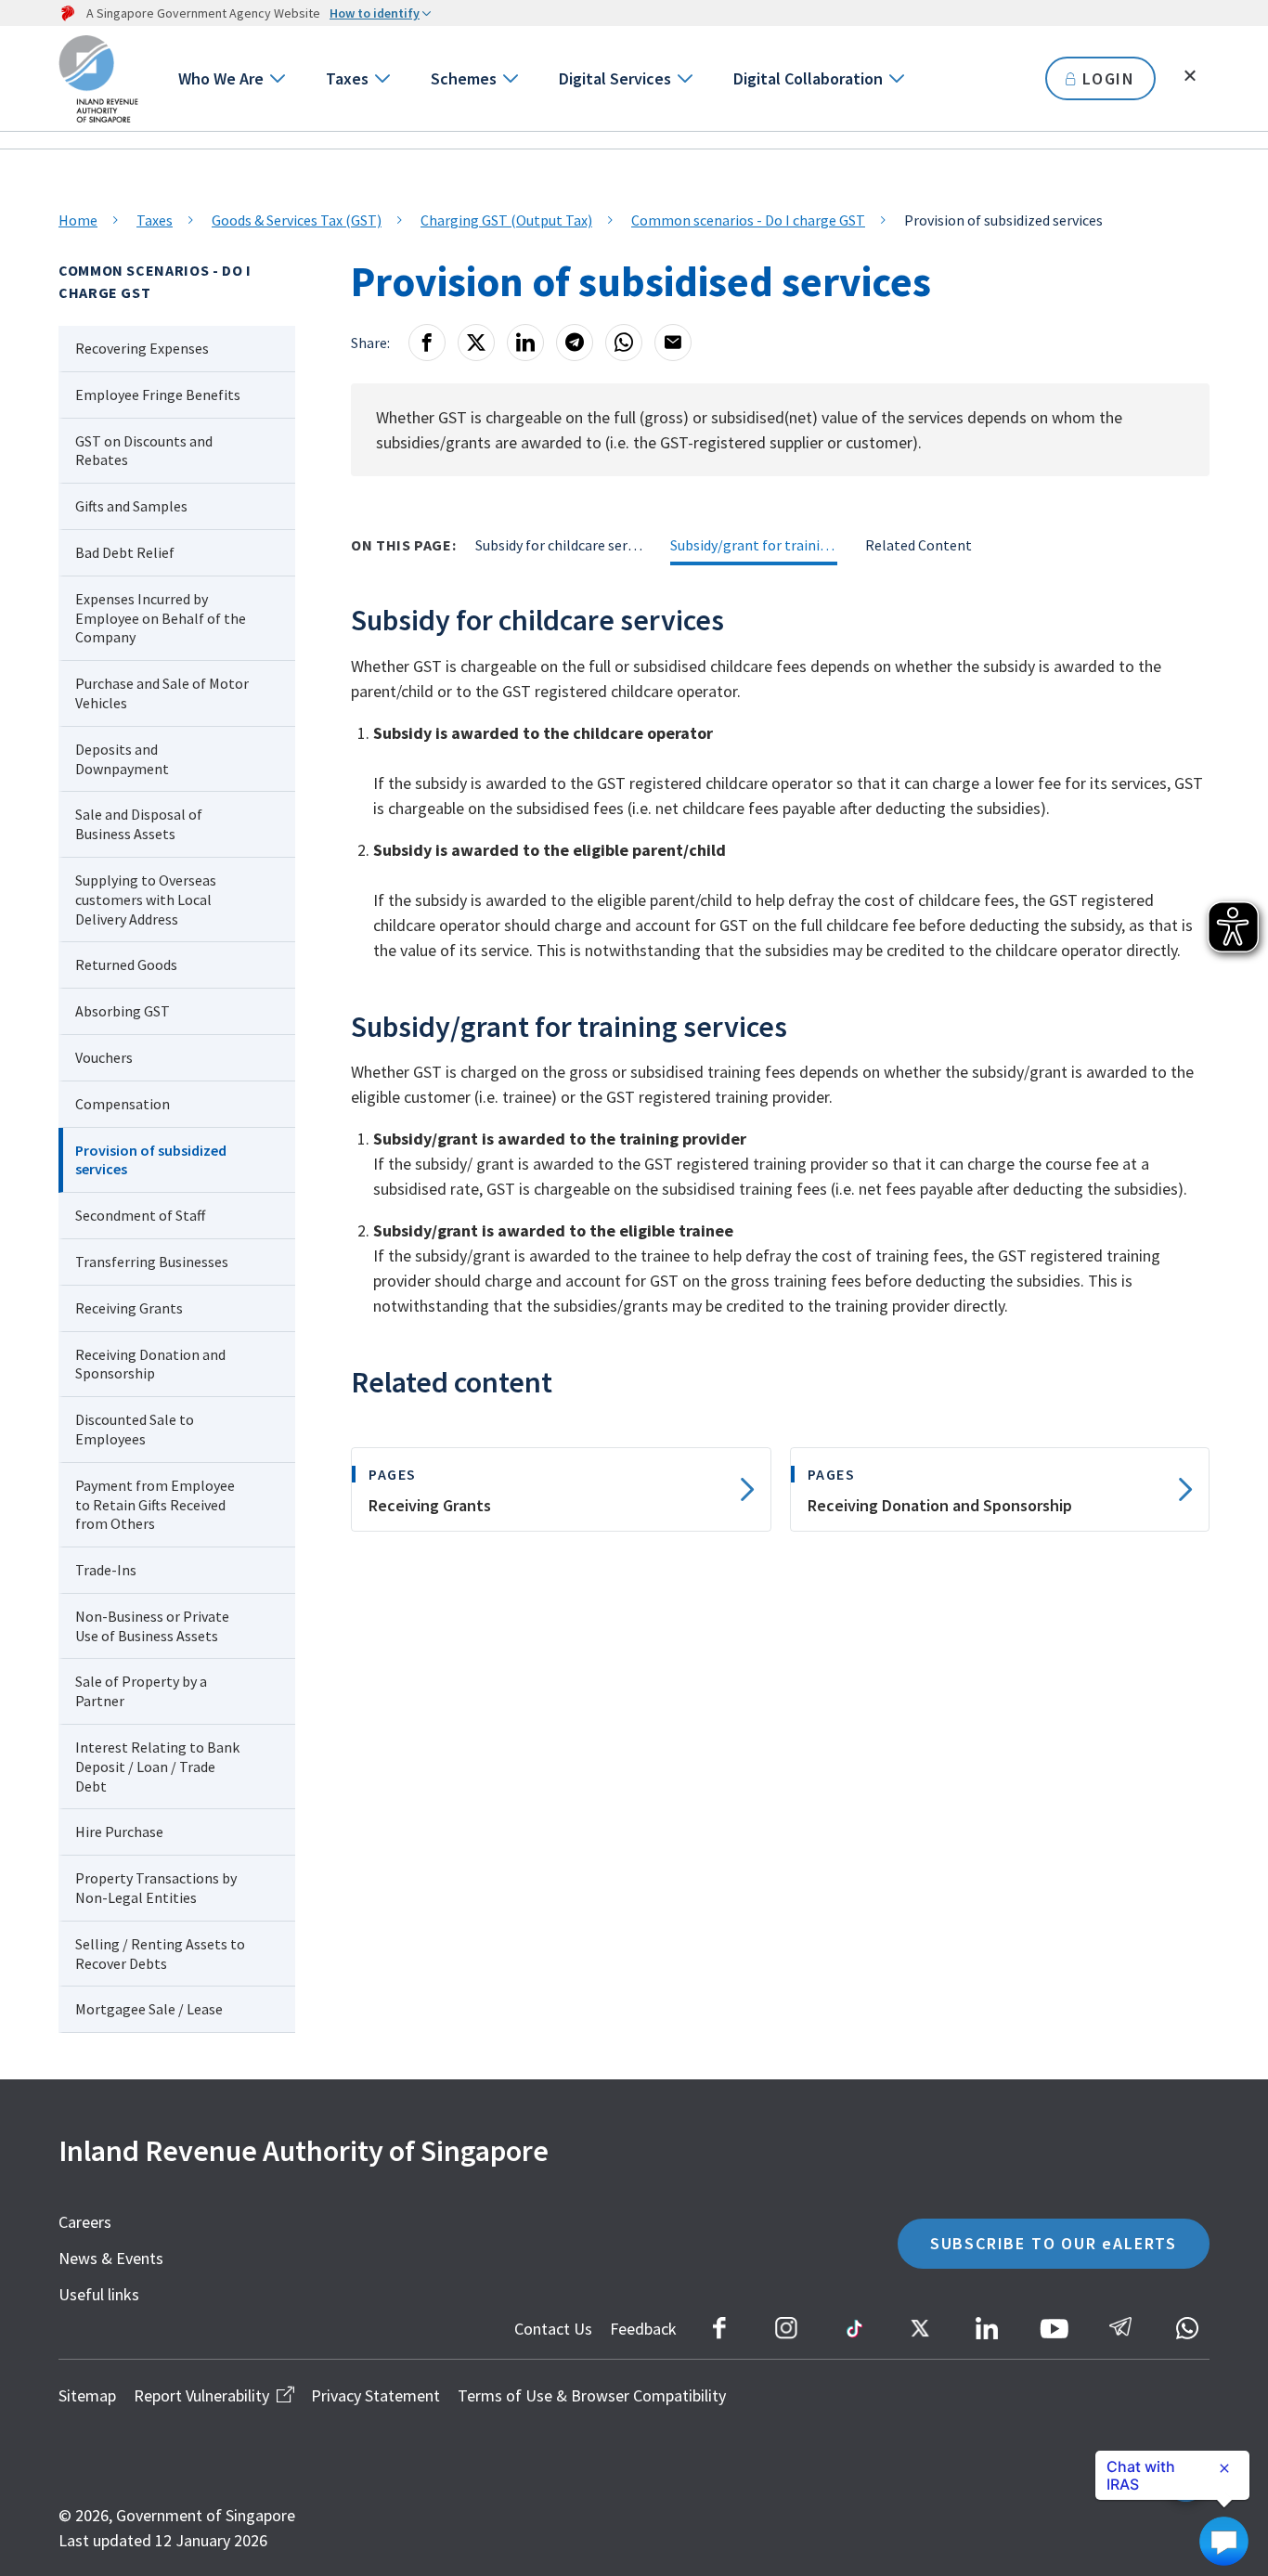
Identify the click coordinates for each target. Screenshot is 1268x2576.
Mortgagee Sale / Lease (149, 2009)
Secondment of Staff (140, 1215)
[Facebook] (427, 343)
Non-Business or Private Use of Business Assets (152, 1626)
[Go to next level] (276, 78)
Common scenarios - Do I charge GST (748, 220)
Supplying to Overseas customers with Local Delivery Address (146, 900)
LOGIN (1109, 78)
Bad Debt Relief (125, 552)
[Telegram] (575, 343)
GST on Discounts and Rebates (144, 451)
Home (78, 220)
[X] (476, 343)
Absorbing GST (123, 1011)
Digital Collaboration (808, 78)
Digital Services (615, 78)
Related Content (919, 545)
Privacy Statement (375, 2395)
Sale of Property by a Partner (141, 1691)
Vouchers (104, 1057)
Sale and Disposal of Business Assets (139, 824)
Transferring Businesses (152, 1262)
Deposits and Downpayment (122, 759)
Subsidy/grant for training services (754, 545)
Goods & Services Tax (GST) (297, 220)
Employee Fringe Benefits (158, 395)
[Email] (673, 343)
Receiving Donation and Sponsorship (150, 1364)
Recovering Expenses (143, 348)
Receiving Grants (129, 1308)
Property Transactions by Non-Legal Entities (156, 1888)
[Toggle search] (1190, 76)
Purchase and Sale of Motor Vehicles (162, 693)
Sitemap (87, 2395)
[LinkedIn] (525, 343)
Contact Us (553, 2329)
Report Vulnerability (201, 2395)
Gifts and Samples (131, 506)
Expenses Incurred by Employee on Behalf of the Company (161, 618)
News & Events (111, 2258)
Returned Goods (126, 964)
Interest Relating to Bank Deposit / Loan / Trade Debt (157, 1767)
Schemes (464, 78)
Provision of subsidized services (151, 1160)
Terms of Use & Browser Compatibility (592, 2395)
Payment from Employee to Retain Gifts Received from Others (155, 1505)
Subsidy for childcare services (559, 545)
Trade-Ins (106, 1570)
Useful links (99, 2294)
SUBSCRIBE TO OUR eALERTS (1054, 2243)
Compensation (123, 1104)
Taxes (347, 78)
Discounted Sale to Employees (135, 1429)
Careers (85, 2222)
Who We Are (221, 78)
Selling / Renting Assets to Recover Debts (160, 1954)
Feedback (643, 2329)
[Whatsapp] (624, 343)
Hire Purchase (119, 1832)
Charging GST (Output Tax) (506, 220)
